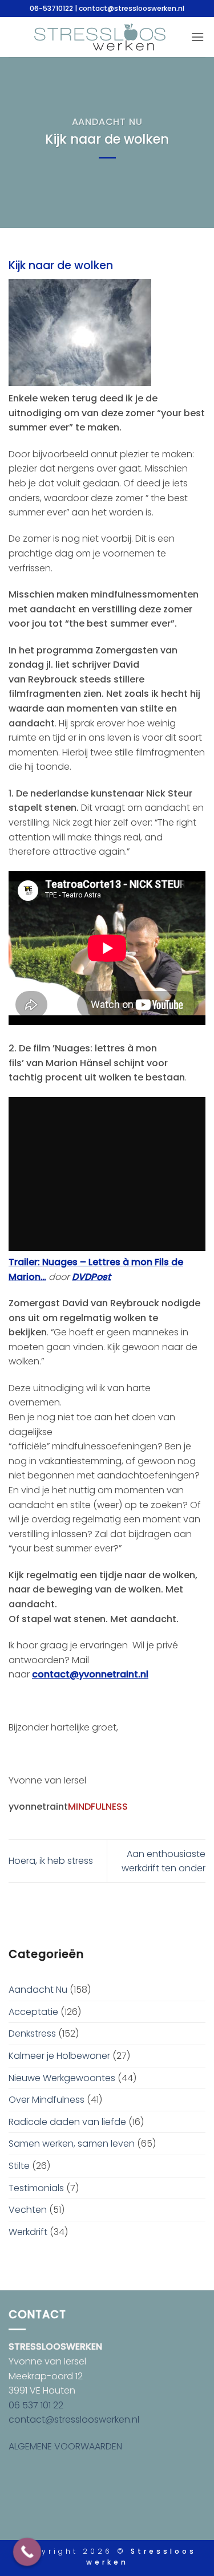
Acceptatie (33, 2012)
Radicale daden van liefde (67, 2122)
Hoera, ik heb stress (51, 1861)
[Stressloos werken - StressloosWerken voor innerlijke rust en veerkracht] (100, 37)
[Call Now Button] (27, 2552)
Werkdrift (28, 2232)
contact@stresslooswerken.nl (74, 2419)
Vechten (28, 2210)
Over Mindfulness (47, 2100)
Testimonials (36, 2188)
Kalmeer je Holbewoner (59, 2056)
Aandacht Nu (107, 122)
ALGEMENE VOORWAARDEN (65, 2446)
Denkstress (32, 2033)
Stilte (19, 2166)
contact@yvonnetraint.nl (90, 1674)
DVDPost (91, 1277)
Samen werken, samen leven (72, 2144)
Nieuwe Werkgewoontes (62, 2078)
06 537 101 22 (36, 2405)
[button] (197, 37)
